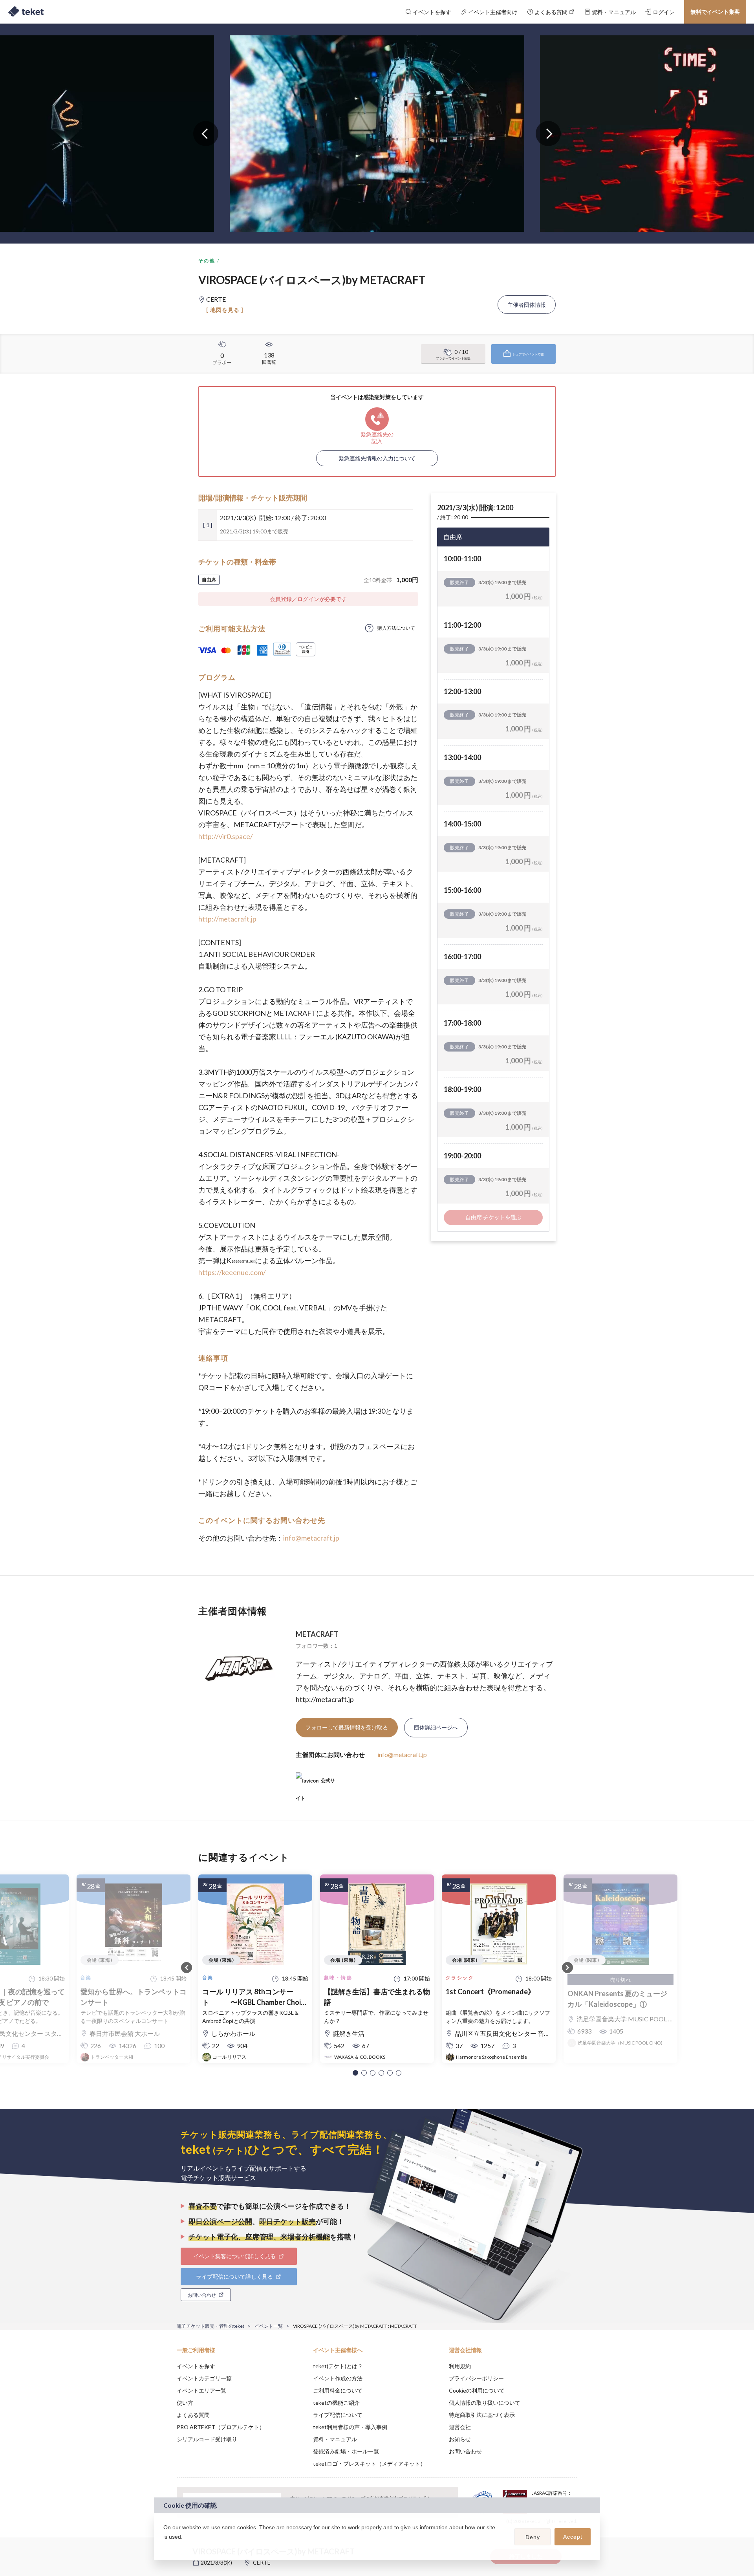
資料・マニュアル (335, 2439)
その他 (207, 261)
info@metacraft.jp (311, 1538)
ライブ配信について (338, 2415)
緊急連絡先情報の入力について (377, 458)
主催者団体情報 (527, 305)
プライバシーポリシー (476, 2378)
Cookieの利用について (477, 2390)
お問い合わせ (465, 2451)
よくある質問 (193, 2415)
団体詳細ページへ (436, 1727)
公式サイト (315, 1784)
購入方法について (396, 628)
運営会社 (460, 2427)
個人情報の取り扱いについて (485, 2403)
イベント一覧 (269, 2326)
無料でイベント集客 (715, 12)
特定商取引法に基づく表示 (482, 2415)
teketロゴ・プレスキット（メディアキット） (369, 2463)
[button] (355, 2073)
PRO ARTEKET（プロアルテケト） (221, 2427)
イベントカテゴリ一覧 (204, 2378)
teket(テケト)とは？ (338, 2366)
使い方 (185, 2403)
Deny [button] (533, 2537)
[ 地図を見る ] (225, 310)
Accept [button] (573, 2537)
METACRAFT (317, 1634)
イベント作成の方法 (338, 2378)
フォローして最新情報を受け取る (347, 1727)
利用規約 (460, 2366)
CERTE (262, 2562)
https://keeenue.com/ (232, 1272)
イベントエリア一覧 (201, 2390)
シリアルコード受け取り (207, 2439)
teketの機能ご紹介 (336, 2403)
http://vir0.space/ (226, 836)
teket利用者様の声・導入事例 (350, 2427)
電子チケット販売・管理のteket (210, 2326)
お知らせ (460, 2439)
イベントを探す (196, 2366)
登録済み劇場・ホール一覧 (346, 2451)
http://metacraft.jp (227, 919)
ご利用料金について (338, 2390)
